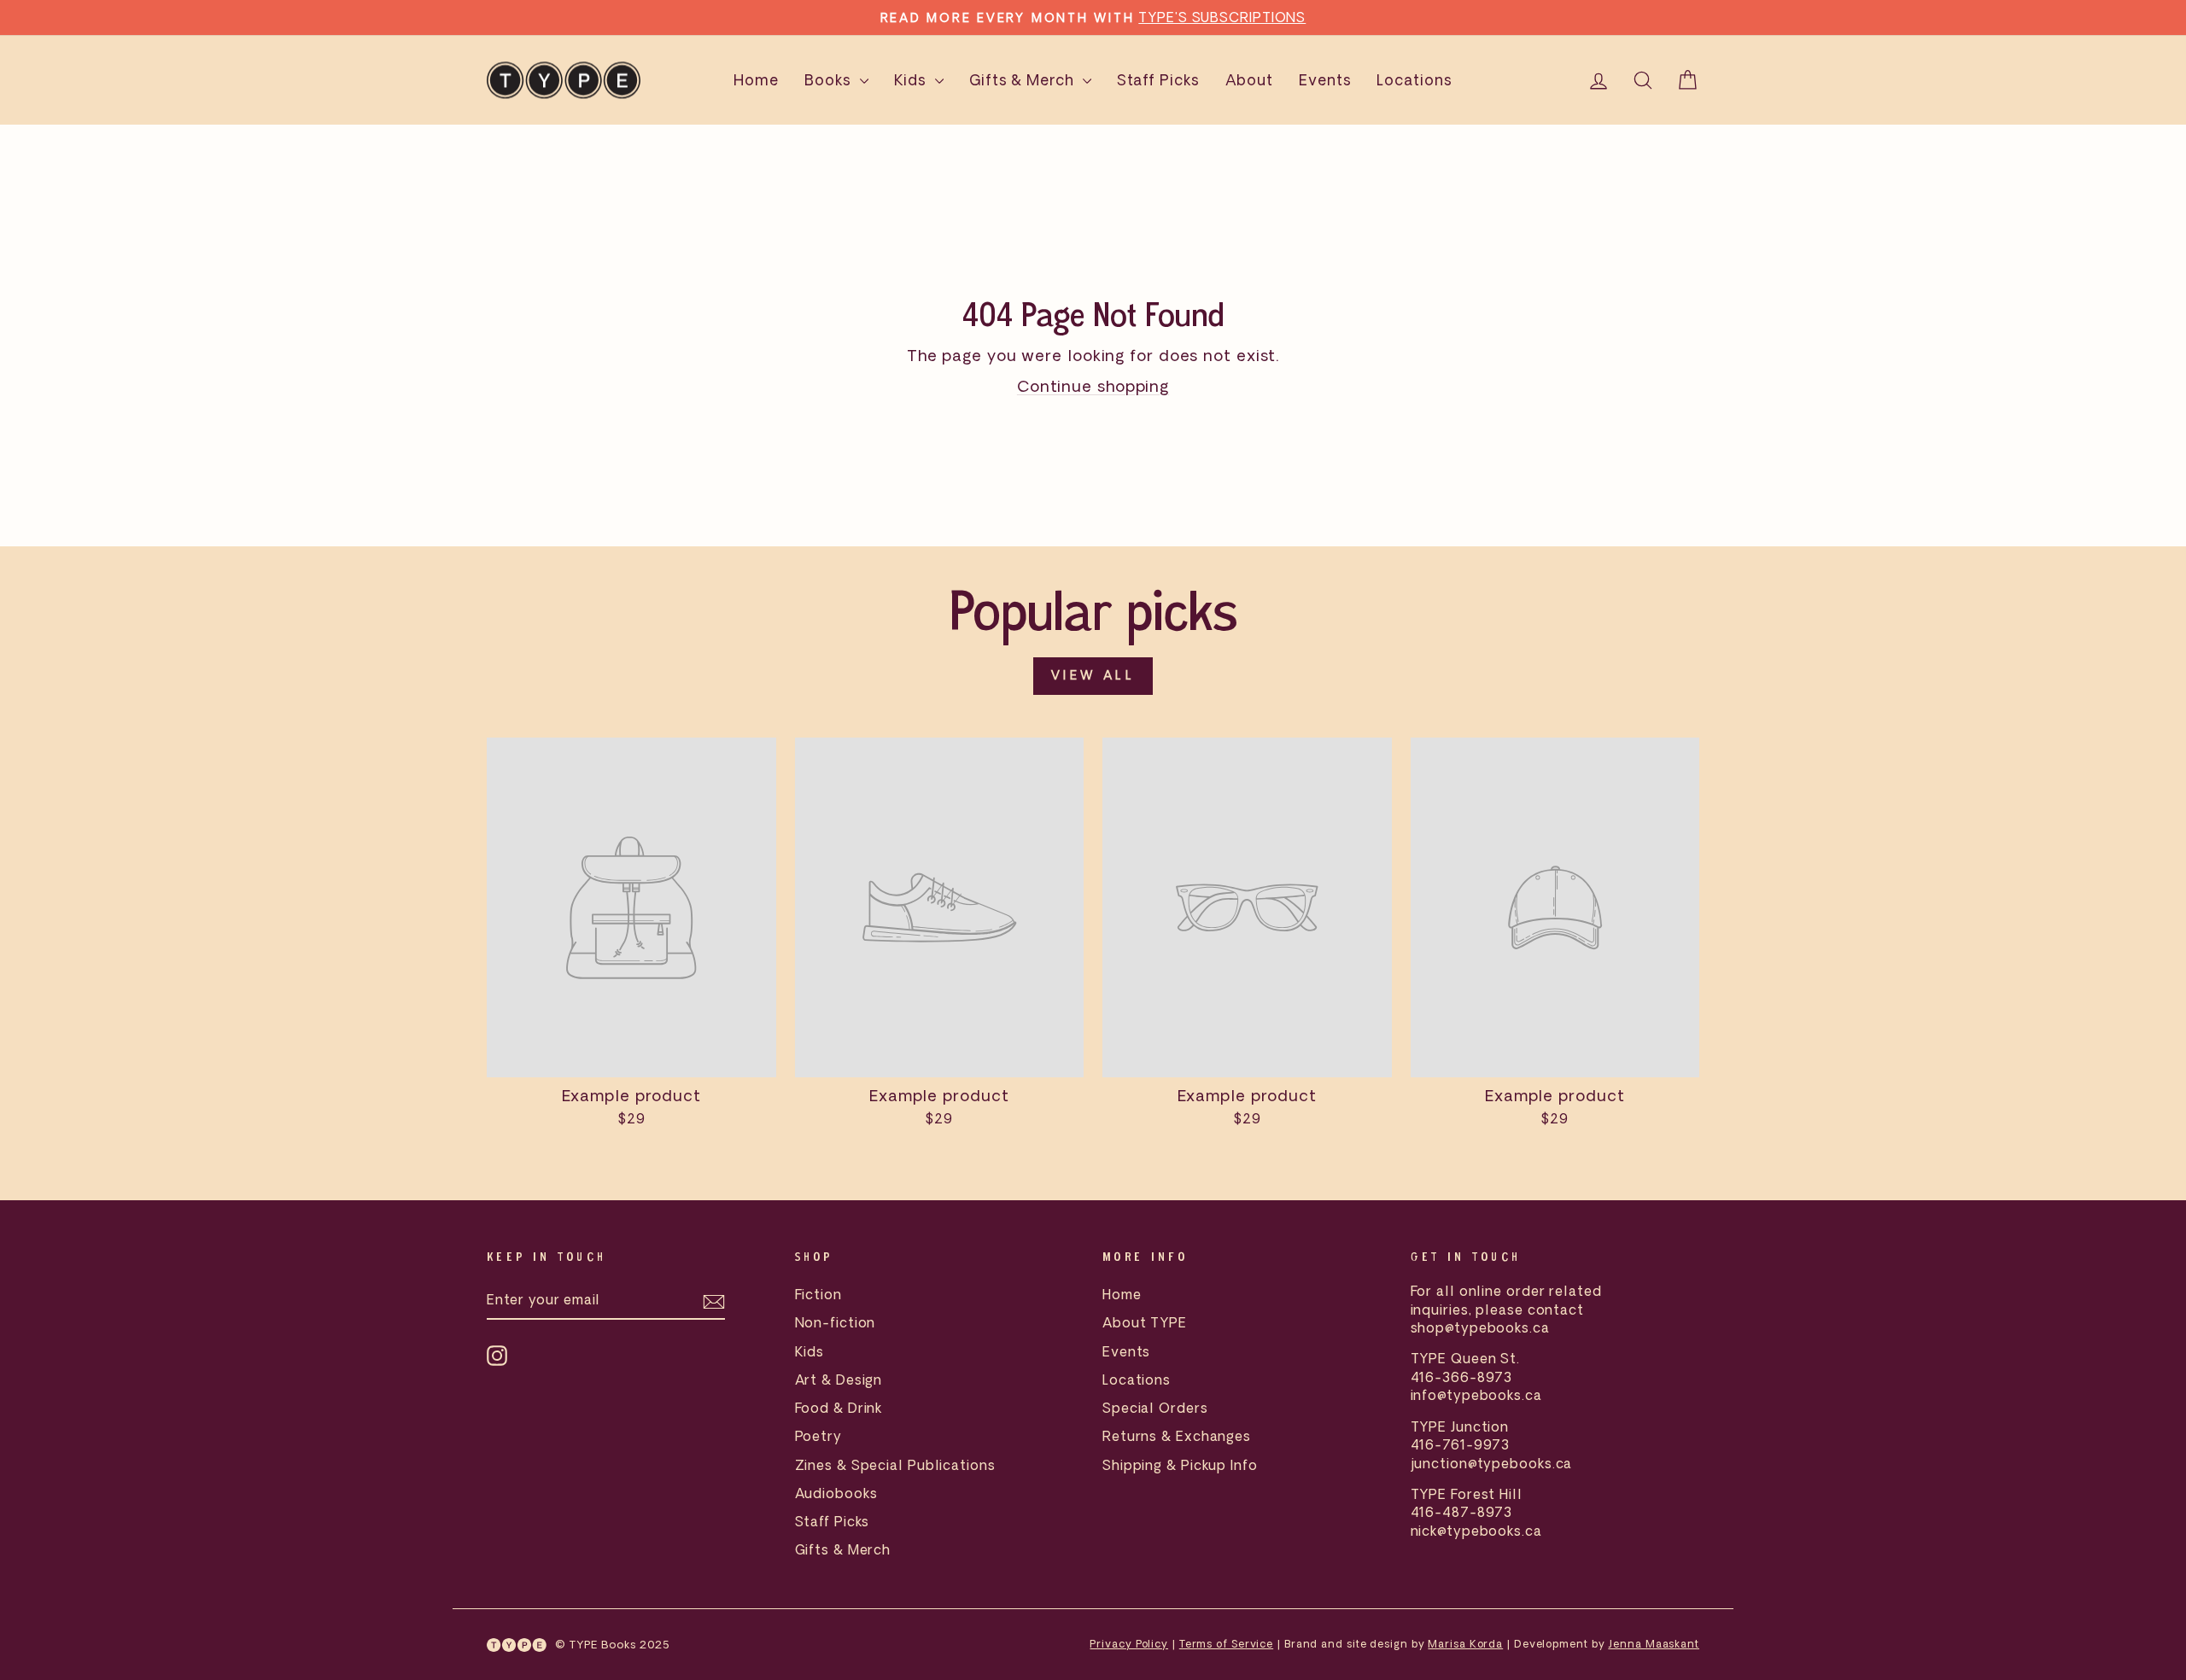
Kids (913, 80)
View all (1093, 675)
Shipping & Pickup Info (1180, 1465)
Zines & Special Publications (895, 1465)
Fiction (818, 1294)
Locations (1414, 80)
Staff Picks (1158, 80)
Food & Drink (839, 1408)
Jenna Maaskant (1654, 1644)
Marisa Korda (1465, 1644)
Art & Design (839, 1380)
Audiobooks (836, 1493)
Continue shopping (1093, 386)
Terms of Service (1226, 1644)
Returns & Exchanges (1177, 1436)
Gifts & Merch (1024, 80)
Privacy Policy (1129, 1644)
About (1250, 80)
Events (1325, 80)
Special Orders (1155, 1408)
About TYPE (1145, 1322)
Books (830, 80)
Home (756, 80)
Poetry (818, 1436)
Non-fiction (836, 1322)
